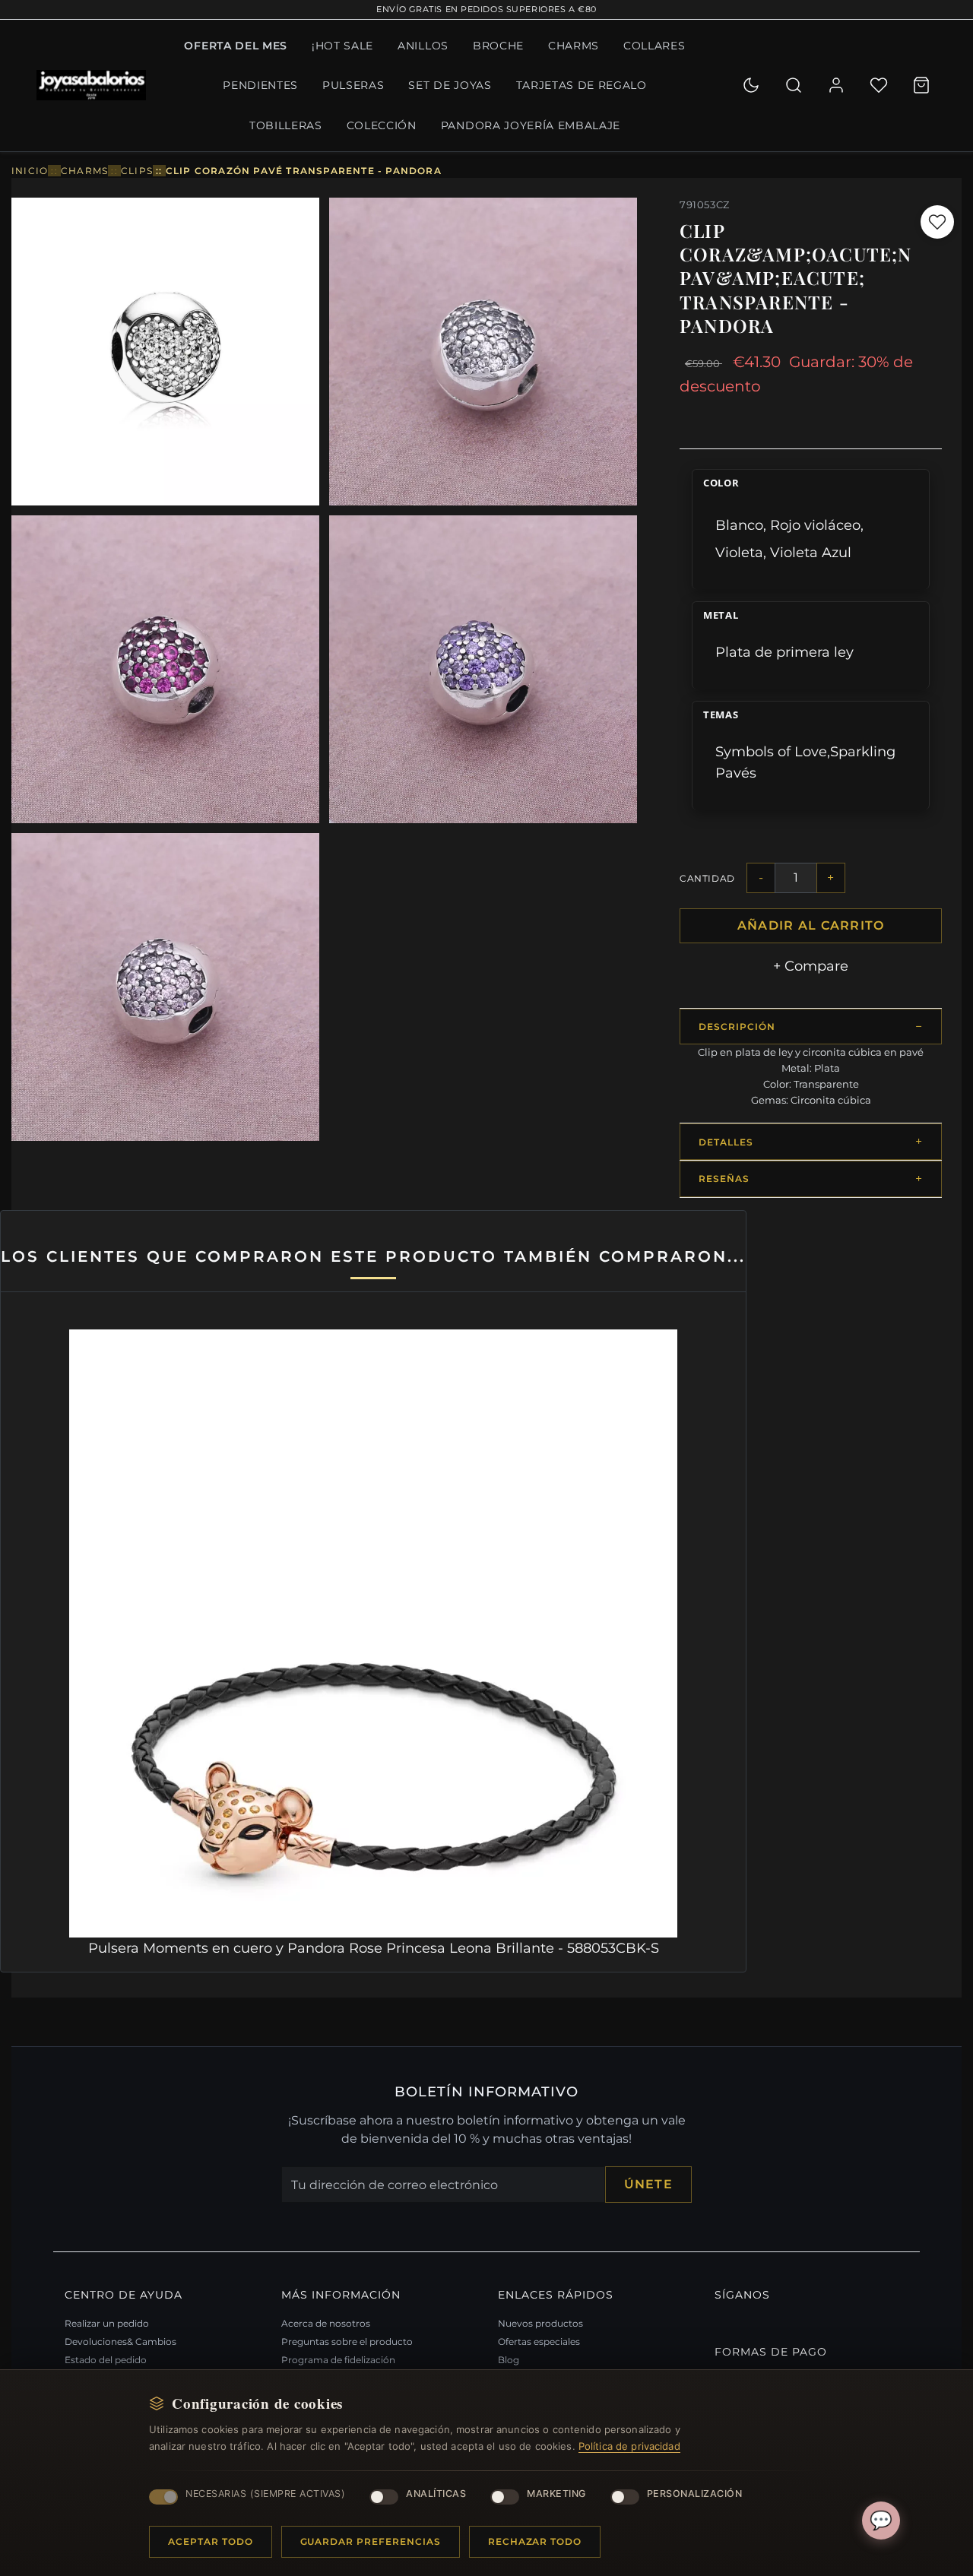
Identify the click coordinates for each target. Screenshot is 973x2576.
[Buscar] (794, 85)
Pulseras (353, 85)
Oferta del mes (236, 46)
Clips (137, 171)
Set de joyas (450, 85)
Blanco (739, 525)
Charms (574, 46)
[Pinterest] (718, 2321)
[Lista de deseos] (879, 85)
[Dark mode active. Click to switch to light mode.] (751, 85)
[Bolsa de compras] (921, 85)
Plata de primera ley (784, 652)
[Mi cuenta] (836, 85)
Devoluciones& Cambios (120, 2342)
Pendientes (260, 85)
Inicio (30, 171)
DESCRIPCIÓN (737, 1027)
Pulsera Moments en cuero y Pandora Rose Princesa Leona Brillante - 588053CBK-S (374, 1948)
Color (721, 483)
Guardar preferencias (371, 2541)
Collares (654, 46)
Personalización (695, 2494)
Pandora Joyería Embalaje (531, 125)
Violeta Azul (811, 552)
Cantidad (707, 878)
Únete (648, 2184)
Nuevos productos (540, 2323)
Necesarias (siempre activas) (265, 2494)
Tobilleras (286, 125)
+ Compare (811, 966)
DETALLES (726, 1142)
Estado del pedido (106, 2360)
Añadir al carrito (811, 925)
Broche (498, 46)
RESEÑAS (724, 1179)
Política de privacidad (629, 2446)
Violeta (739, 552)
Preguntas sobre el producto (347, 2342)
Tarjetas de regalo (582, 85)
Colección (382, 125)
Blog (509, 2360)
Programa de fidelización (338, 2360)
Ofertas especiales (539, 2342)
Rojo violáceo (815, 525)
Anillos (423, 46)
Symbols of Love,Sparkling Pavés (805, 762)
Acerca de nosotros (326, 2323)
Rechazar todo (535, 2541)
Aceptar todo (211, 2541)
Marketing (556, 2494)
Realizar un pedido (107, 2323)
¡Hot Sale (342, 46)
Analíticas (436, 2494)
